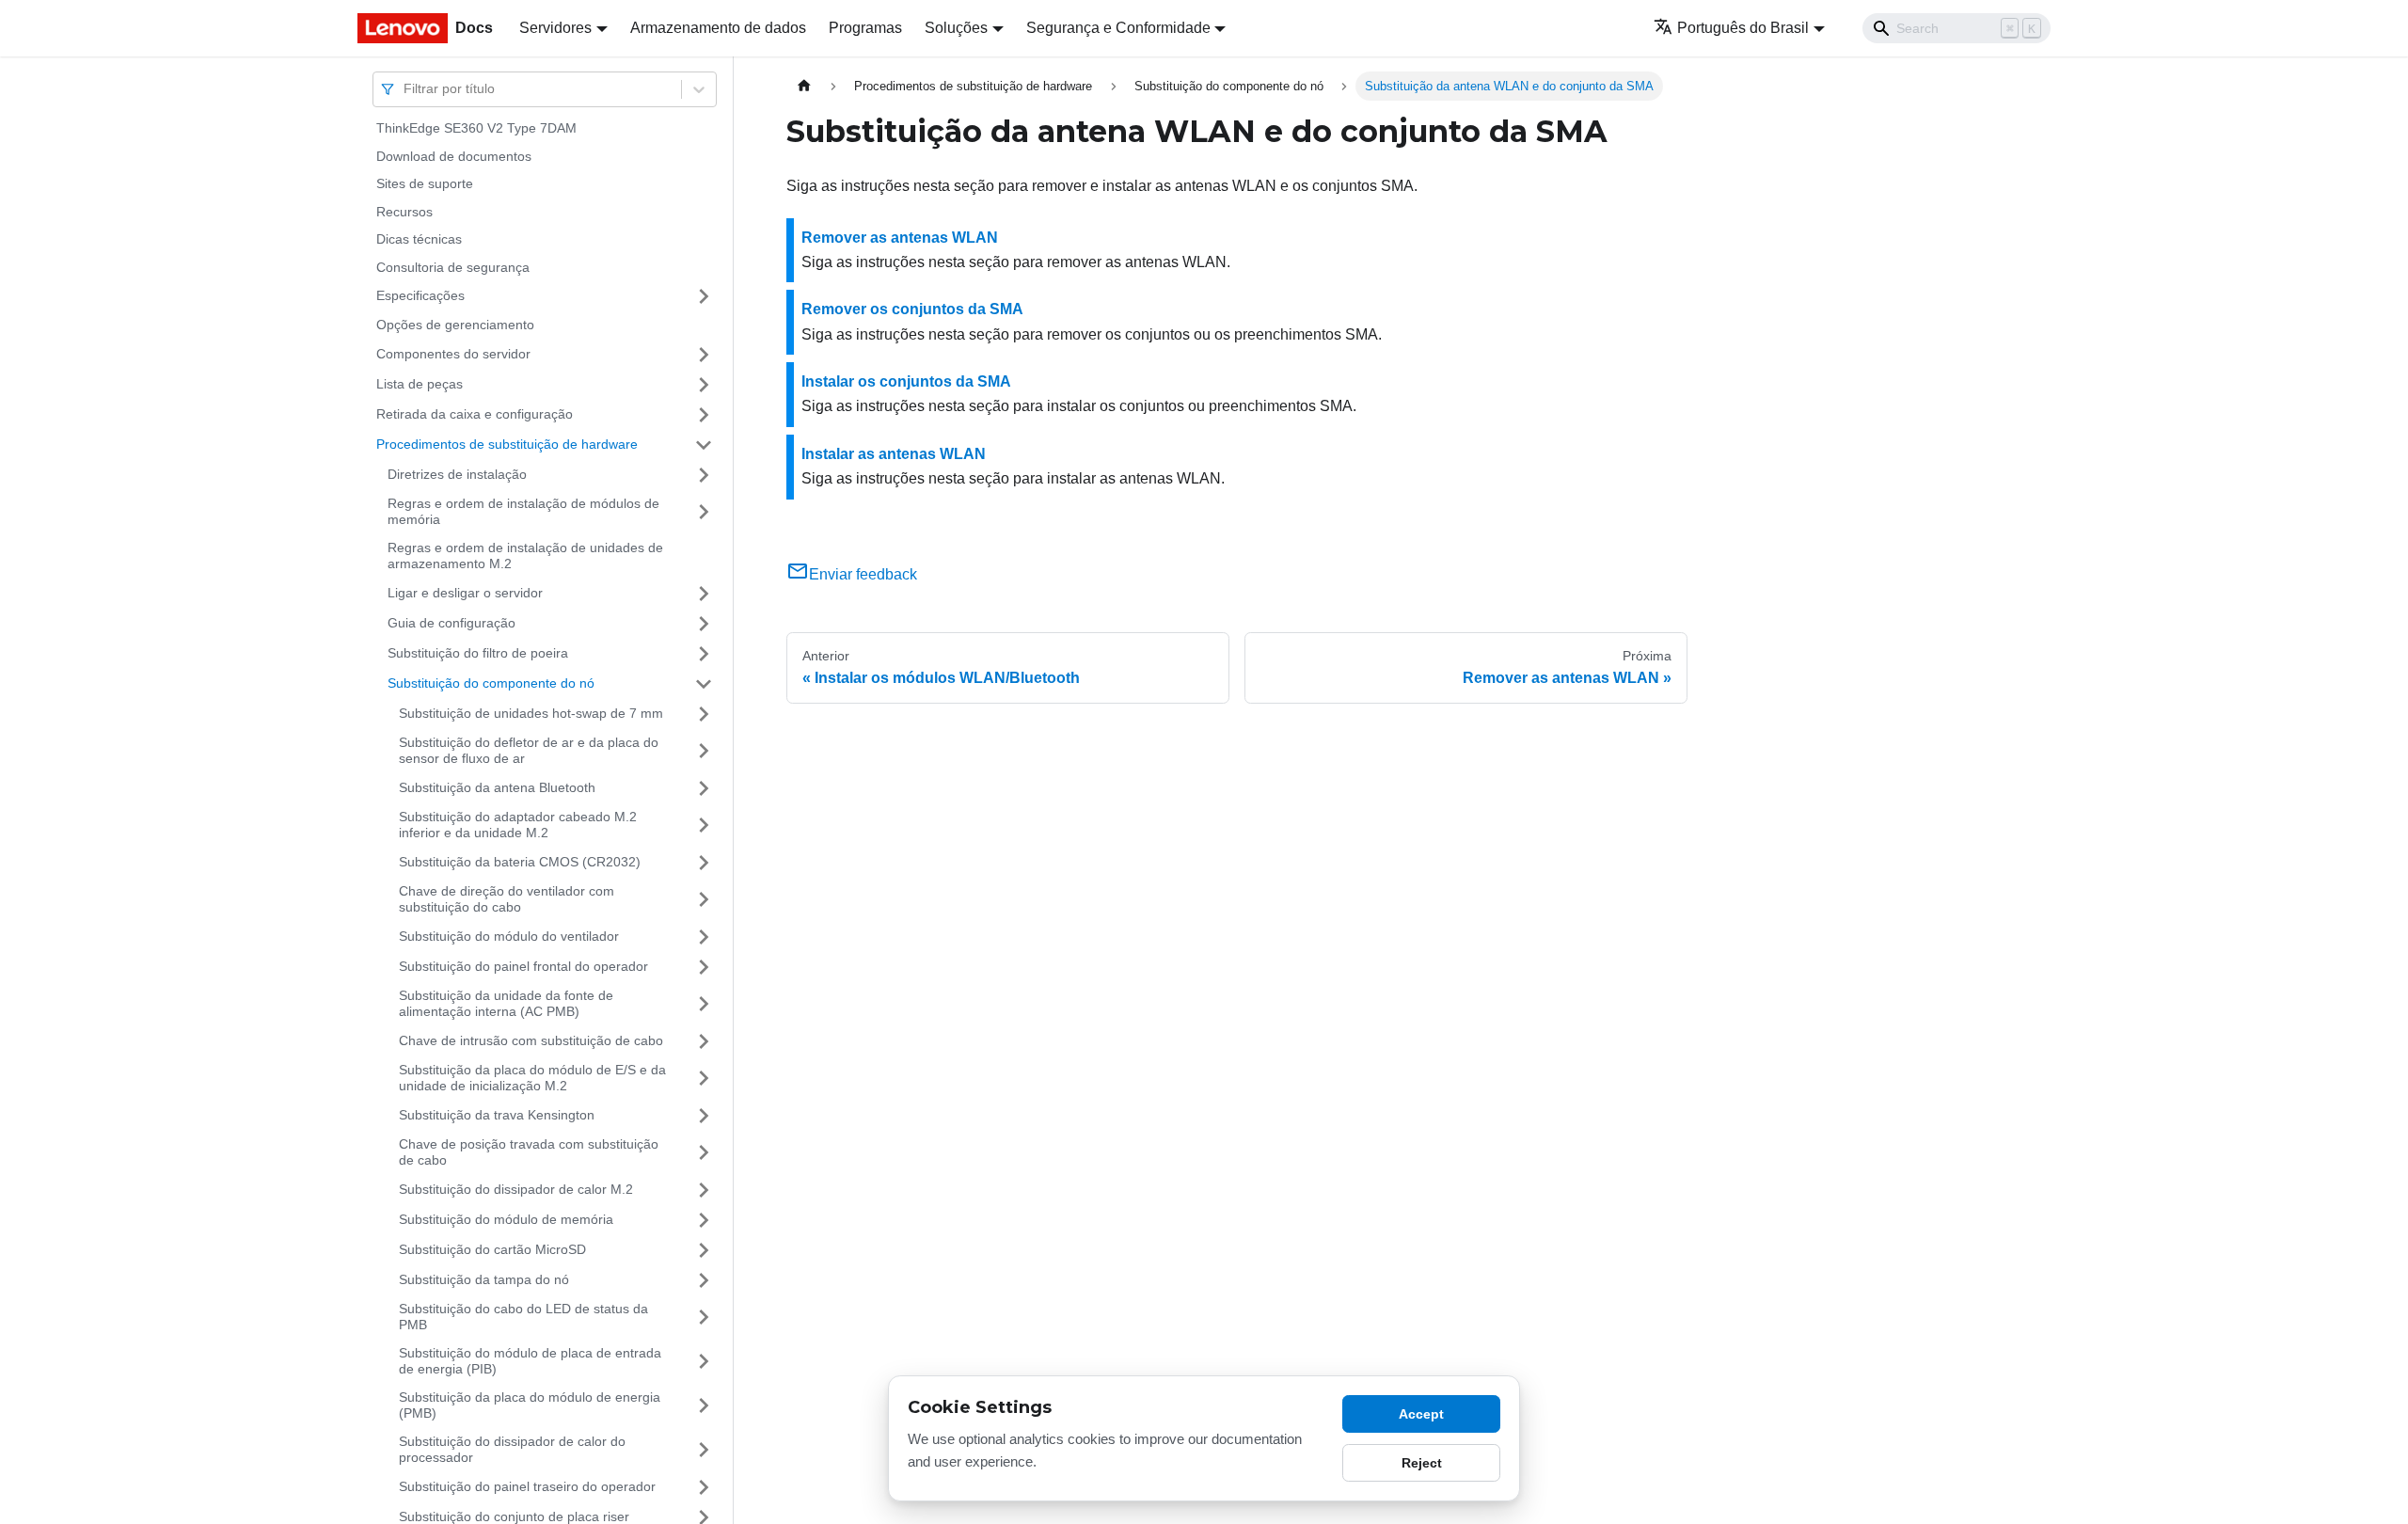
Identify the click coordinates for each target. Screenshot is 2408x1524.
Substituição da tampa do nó (484, 1279)
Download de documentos (454, 156)
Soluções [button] (956, 28)
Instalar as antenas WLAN (894, 454)
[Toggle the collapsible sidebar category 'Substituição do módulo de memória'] (704, 1220)
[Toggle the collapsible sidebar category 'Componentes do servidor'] (704, 355)
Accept (1421, 1414)
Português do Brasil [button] (1743, 28)
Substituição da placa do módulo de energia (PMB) (530, 1405)
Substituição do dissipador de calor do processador (512, 1450)
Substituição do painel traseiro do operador (527, 1486)
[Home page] (804, 86)
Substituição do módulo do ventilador (509, 936)
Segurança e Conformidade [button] (1118, 28)
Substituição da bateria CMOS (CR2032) (520, 862)
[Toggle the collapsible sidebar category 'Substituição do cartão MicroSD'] (704, 1250)
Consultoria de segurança (453, 267)
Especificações (420, 295)
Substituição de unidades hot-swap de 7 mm (531, 713)
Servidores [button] (555, 28)
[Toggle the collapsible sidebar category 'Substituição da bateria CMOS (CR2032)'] (704, 863)
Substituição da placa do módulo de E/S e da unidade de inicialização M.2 (532, 1078)
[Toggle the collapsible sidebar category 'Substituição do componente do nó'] (704, 684)
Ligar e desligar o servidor (465, 593)
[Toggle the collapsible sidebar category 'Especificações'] (704, 296)
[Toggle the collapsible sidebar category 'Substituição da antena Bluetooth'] (704, 788)
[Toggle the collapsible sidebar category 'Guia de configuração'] (704, 624)
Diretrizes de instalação (457, 474)
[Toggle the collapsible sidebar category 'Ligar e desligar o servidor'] (704, 594)
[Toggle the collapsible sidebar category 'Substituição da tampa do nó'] (704, 1280)
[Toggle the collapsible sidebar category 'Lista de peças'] (704, 385)
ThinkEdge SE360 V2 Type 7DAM (476, 128)
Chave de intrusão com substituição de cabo (531, 1040)
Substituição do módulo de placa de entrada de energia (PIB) (530, 1361)
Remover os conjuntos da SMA (912, 309)
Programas (865, 28)
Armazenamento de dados (718, 28)
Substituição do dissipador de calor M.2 (516, 1189)
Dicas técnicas (419, 239)
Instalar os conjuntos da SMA (906, 381)
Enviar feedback (863, 574)
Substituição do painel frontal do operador (523, 966)
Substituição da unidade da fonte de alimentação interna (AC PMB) (506, 1004)
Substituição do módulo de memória (506, 1219)
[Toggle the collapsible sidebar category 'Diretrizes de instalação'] (704, 475)
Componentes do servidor (453, 354)
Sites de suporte (425, 183)
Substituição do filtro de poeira (478, 653)
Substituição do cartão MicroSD (492, 1249)
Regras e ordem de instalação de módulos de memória (523, 512)
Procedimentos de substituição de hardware (507, 444)
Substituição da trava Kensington (497, 1115)
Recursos (404, 212)
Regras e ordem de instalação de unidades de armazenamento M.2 (525, 556)
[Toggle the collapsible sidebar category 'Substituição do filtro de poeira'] (704, 654)
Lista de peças (420, 384)
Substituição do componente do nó (491, 683)
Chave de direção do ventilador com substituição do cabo (507, 899)
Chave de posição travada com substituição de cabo (529, 1152)
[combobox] (405, 89)
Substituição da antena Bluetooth (497, 787)
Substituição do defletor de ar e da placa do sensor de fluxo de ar (529, 751)
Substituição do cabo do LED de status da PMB (523, 1317)
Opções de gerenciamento (455, 325)
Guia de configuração (451, 623)
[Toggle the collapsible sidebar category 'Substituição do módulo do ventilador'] (704, 937)
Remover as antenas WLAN (900, 238)
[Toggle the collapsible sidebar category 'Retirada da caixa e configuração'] (704, 415)
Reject (1422, 1463)
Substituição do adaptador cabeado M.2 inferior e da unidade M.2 (518, 825)
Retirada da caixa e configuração (475, 414)
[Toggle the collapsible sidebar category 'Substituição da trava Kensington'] (704, 1116)
